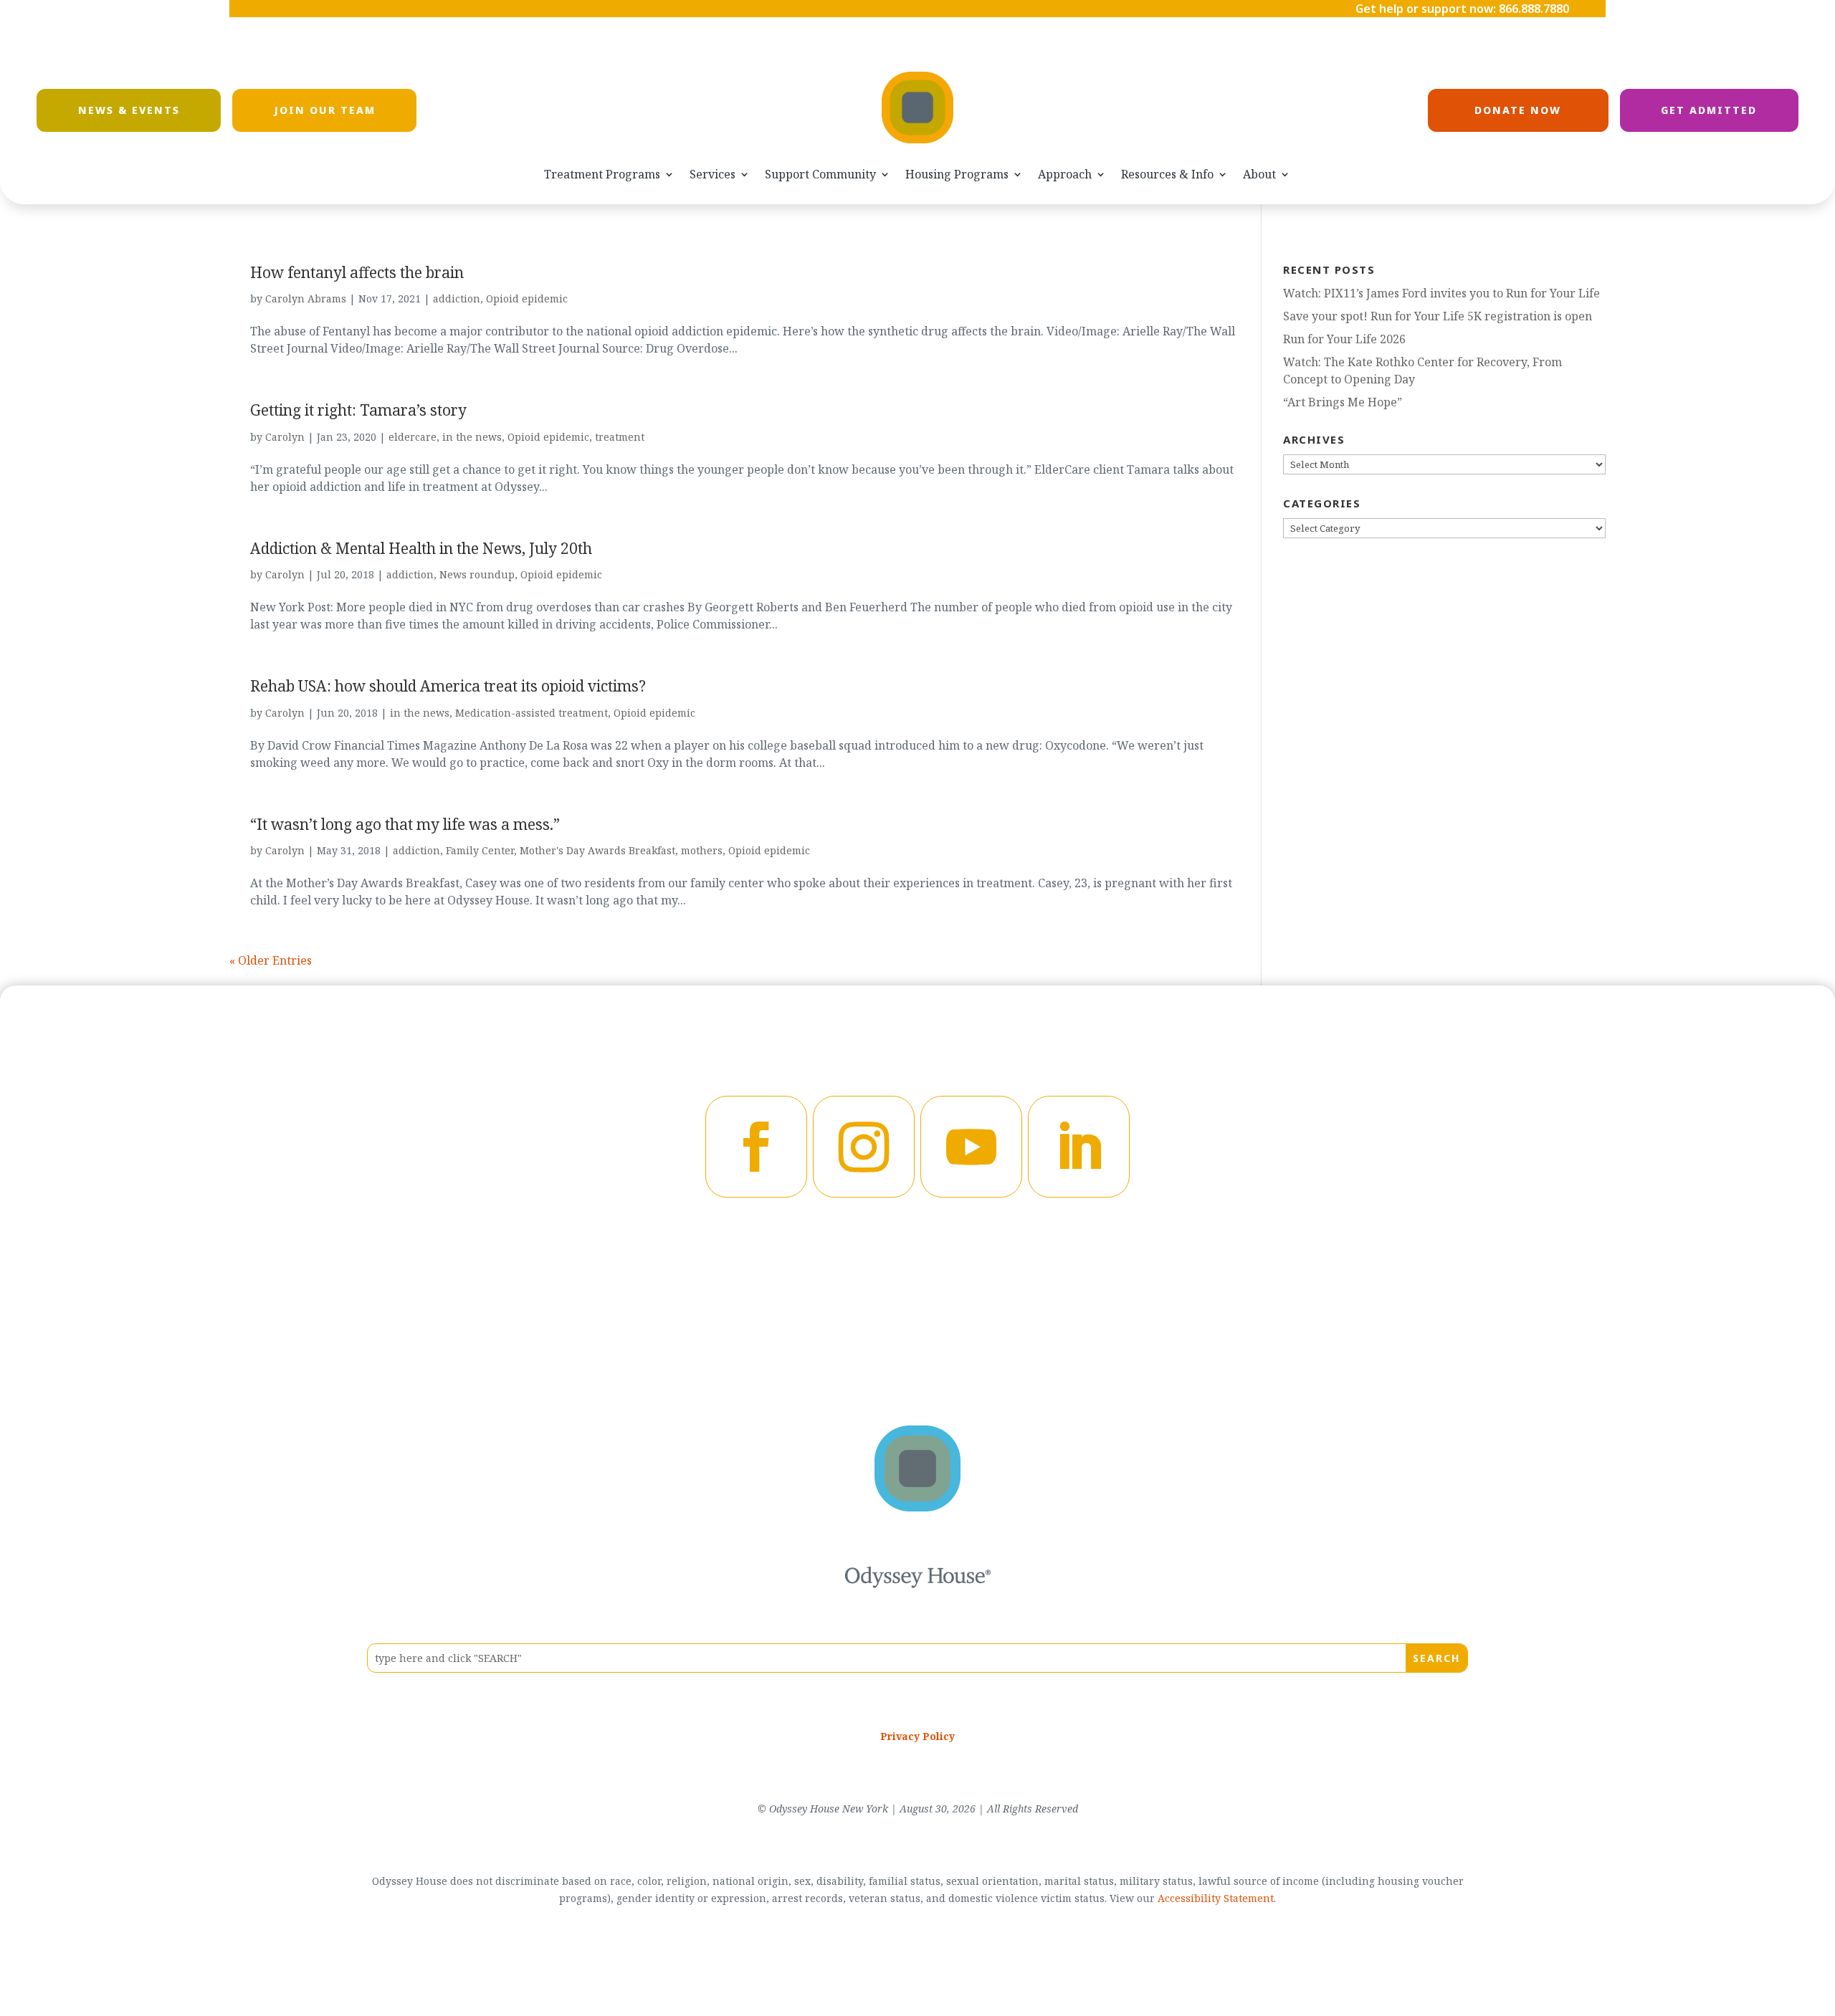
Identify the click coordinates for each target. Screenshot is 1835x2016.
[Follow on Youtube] (971, 1147)
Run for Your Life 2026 (1344, 339)
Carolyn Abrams (306, 298)
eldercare (413, 437)
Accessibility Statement (1216, 1898)
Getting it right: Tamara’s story (358, 410)
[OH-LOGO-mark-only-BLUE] (917, 1507)
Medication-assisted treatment (532, 713)
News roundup (477, 574)
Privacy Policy (917, 1736)
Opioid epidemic (527, 298)
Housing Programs (957, 175)
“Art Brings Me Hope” (1343, 402)
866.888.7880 (1534, 9)
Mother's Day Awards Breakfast (597, 850)
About (1259, 175)
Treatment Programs (602, 175)
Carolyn (285, 437)
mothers (702, 850)
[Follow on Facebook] (756, 1147)
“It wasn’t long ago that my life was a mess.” (405, 824)
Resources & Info (1167, 175)
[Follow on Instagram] (864, 1147)
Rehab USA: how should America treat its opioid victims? (448, 686)
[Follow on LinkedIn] (1079, 1147)
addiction (457, 298)
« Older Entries (271, 960)
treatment (620, 437)
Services (712, 175)
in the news (472, 437)
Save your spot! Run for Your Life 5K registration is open (1438, 316)
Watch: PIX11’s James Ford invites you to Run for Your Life (1441, 293)
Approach (1065, 175)
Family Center (480, 850)
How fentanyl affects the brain (357, 272)
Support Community (820, 175)
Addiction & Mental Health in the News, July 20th (421, 548)
